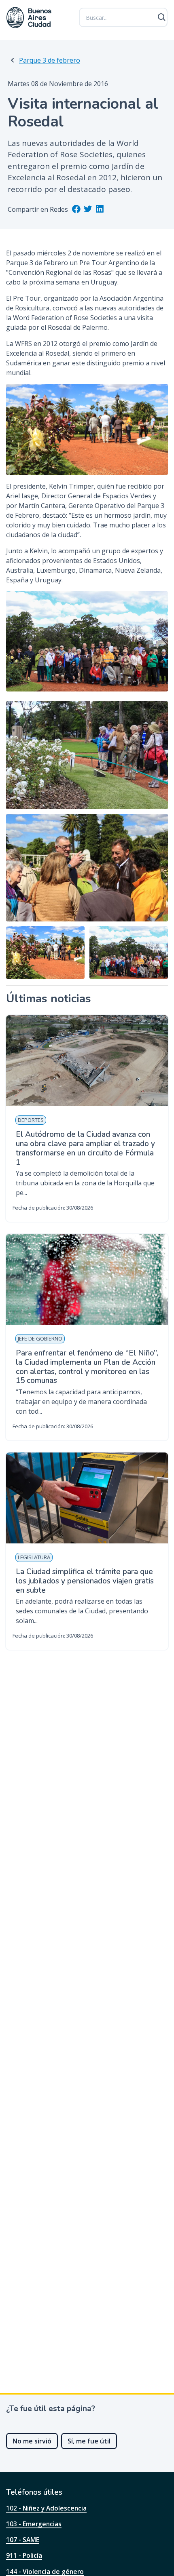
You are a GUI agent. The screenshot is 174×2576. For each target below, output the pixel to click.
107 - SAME (23, 2540)
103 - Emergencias (34, 2524)
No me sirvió (32, 2441)
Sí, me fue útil (89, 2441)
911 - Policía (24, 2555)
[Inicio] (29, 18)
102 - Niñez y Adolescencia (46, 2508)
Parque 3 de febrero (50, 60)
